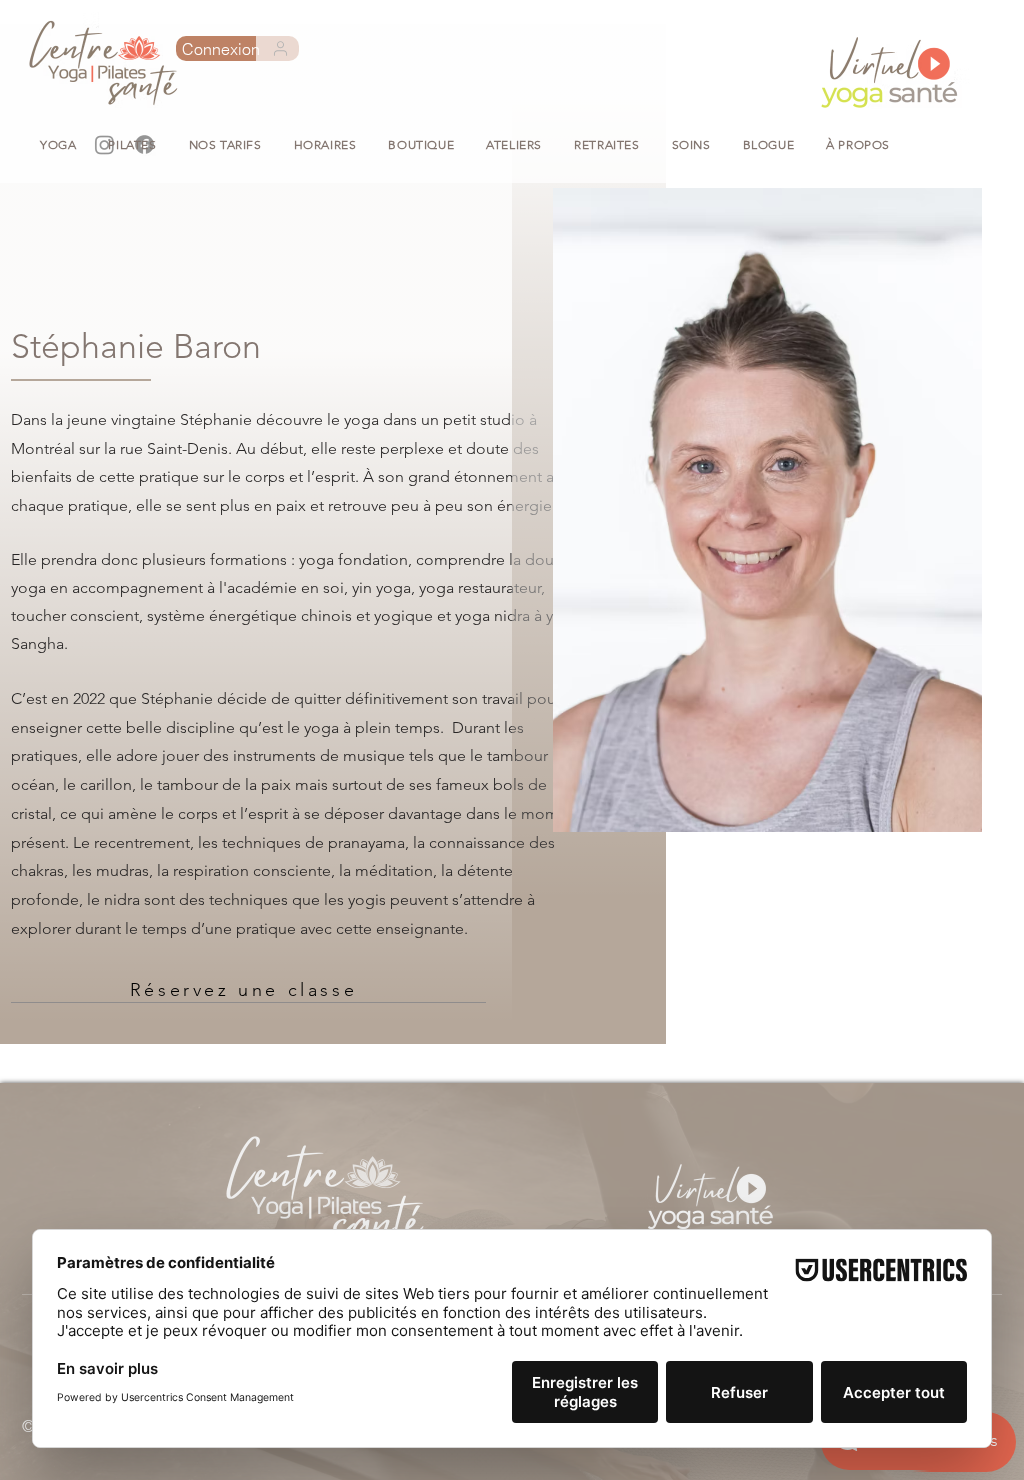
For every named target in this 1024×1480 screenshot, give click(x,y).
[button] (421, 144)
